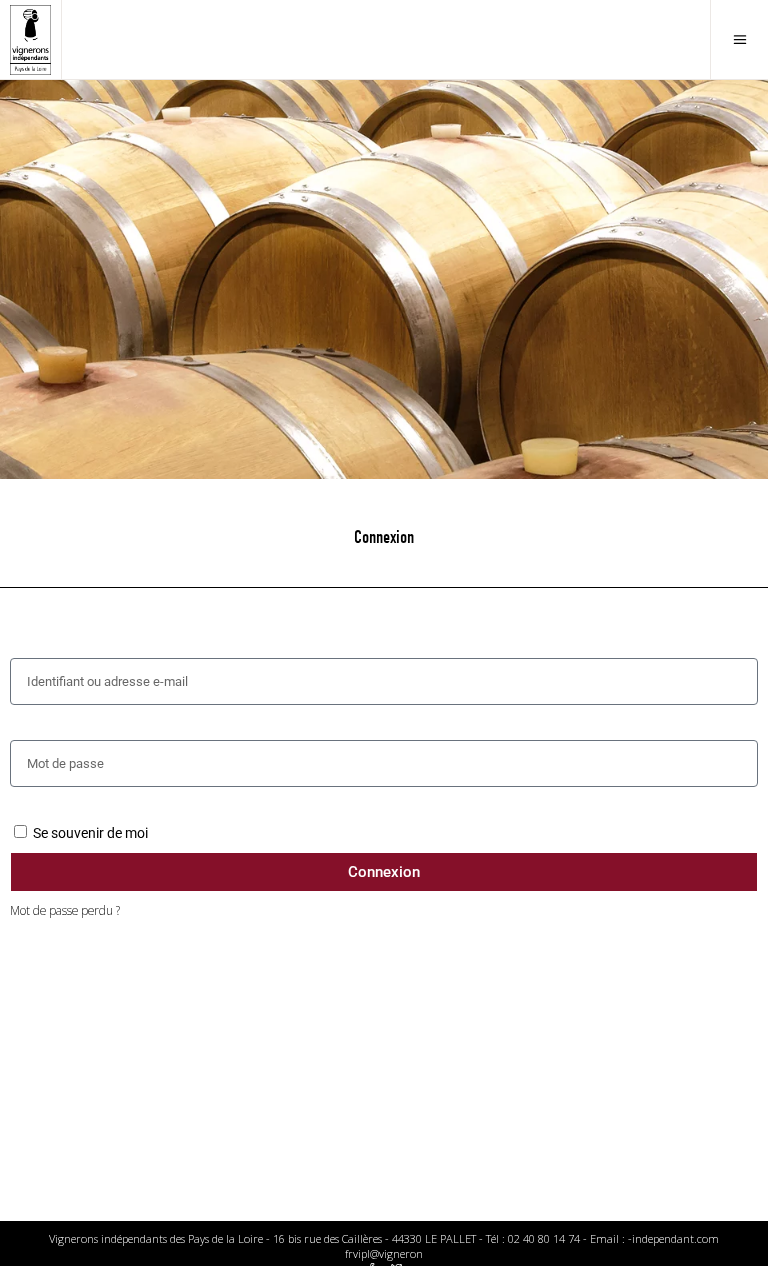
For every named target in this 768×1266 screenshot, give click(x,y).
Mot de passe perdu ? (65, 910)
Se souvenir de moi (89, 833)
